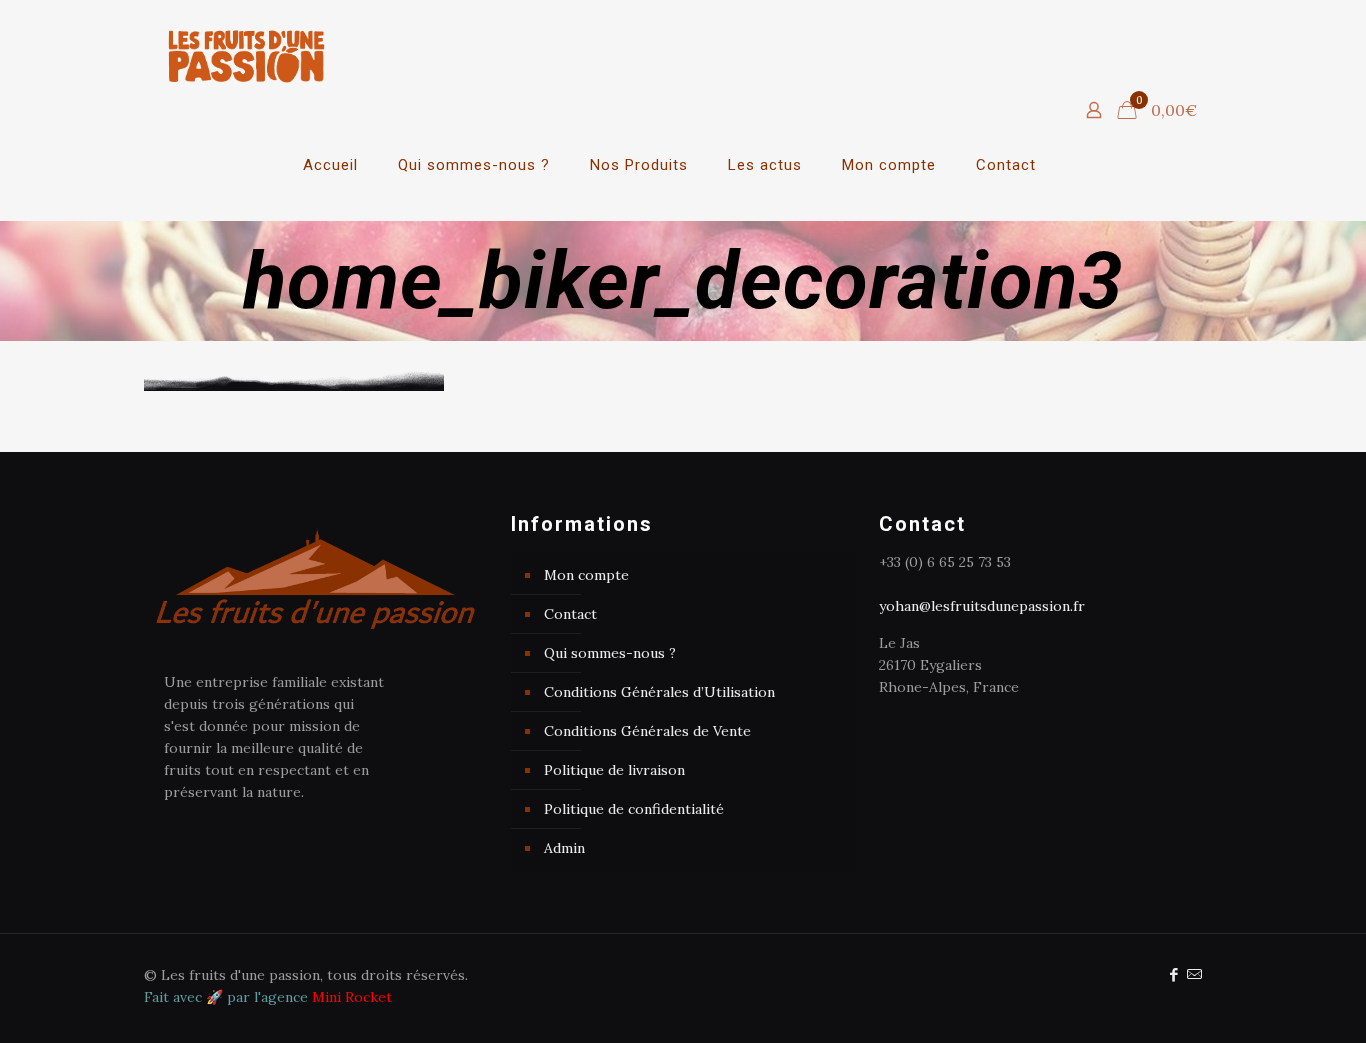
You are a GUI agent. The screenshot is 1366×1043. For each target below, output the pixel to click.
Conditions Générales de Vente (647, 731)
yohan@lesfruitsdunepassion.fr (982, 606)
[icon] (1194, 974)
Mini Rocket (352, 997)
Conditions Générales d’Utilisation (659, 692)
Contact (570, 614)
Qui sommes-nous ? (610, 653)
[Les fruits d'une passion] (246, 55)
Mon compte (586, 575)
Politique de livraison (614, 770)
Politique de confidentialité (634, 809)
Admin (564, 848)
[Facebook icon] (1173, 974)
